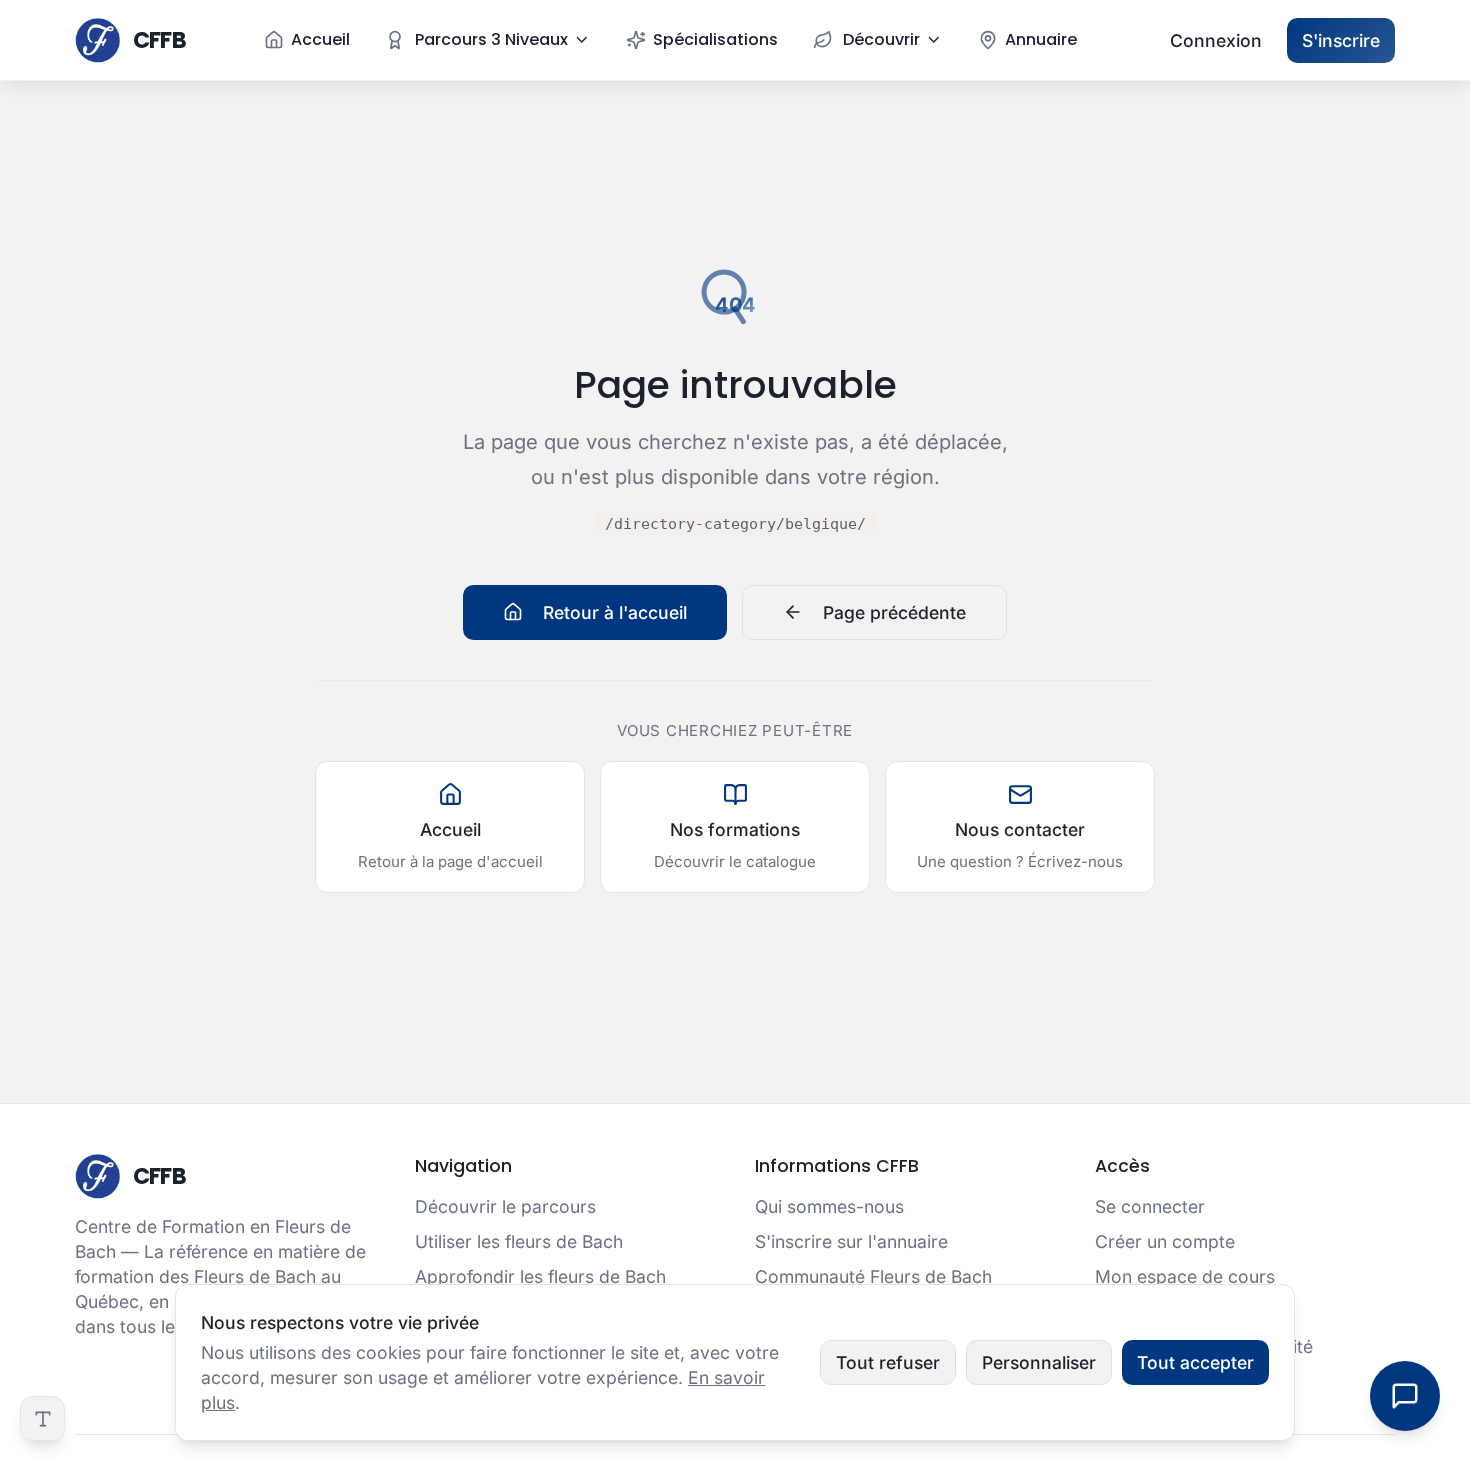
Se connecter (1150, 1206)
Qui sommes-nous (829, 1206)
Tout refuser (888, 1362)
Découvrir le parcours (505, 1206)
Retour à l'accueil (615, 612)
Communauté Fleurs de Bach (873, 1276)
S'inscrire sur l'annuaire (851, 1241)
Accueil (320, 39)
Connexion (1216, 40)
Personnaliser (1039, 1362)
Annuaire (1041, 39)
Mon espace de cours (1185, 1276)
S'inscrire (1341, 40)
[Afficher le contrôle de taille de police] (42, 1418)
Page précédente (894, 612)
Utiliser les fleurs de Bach (519, 1241)
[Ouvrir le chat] (1405, 1396)
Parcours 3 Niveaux (491, 39)
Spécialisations (715, 39)
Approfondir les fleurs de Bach (540, 1276)
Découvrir (881, 39)
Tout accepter (1195, 1362)
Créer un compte (1165, 1241)
